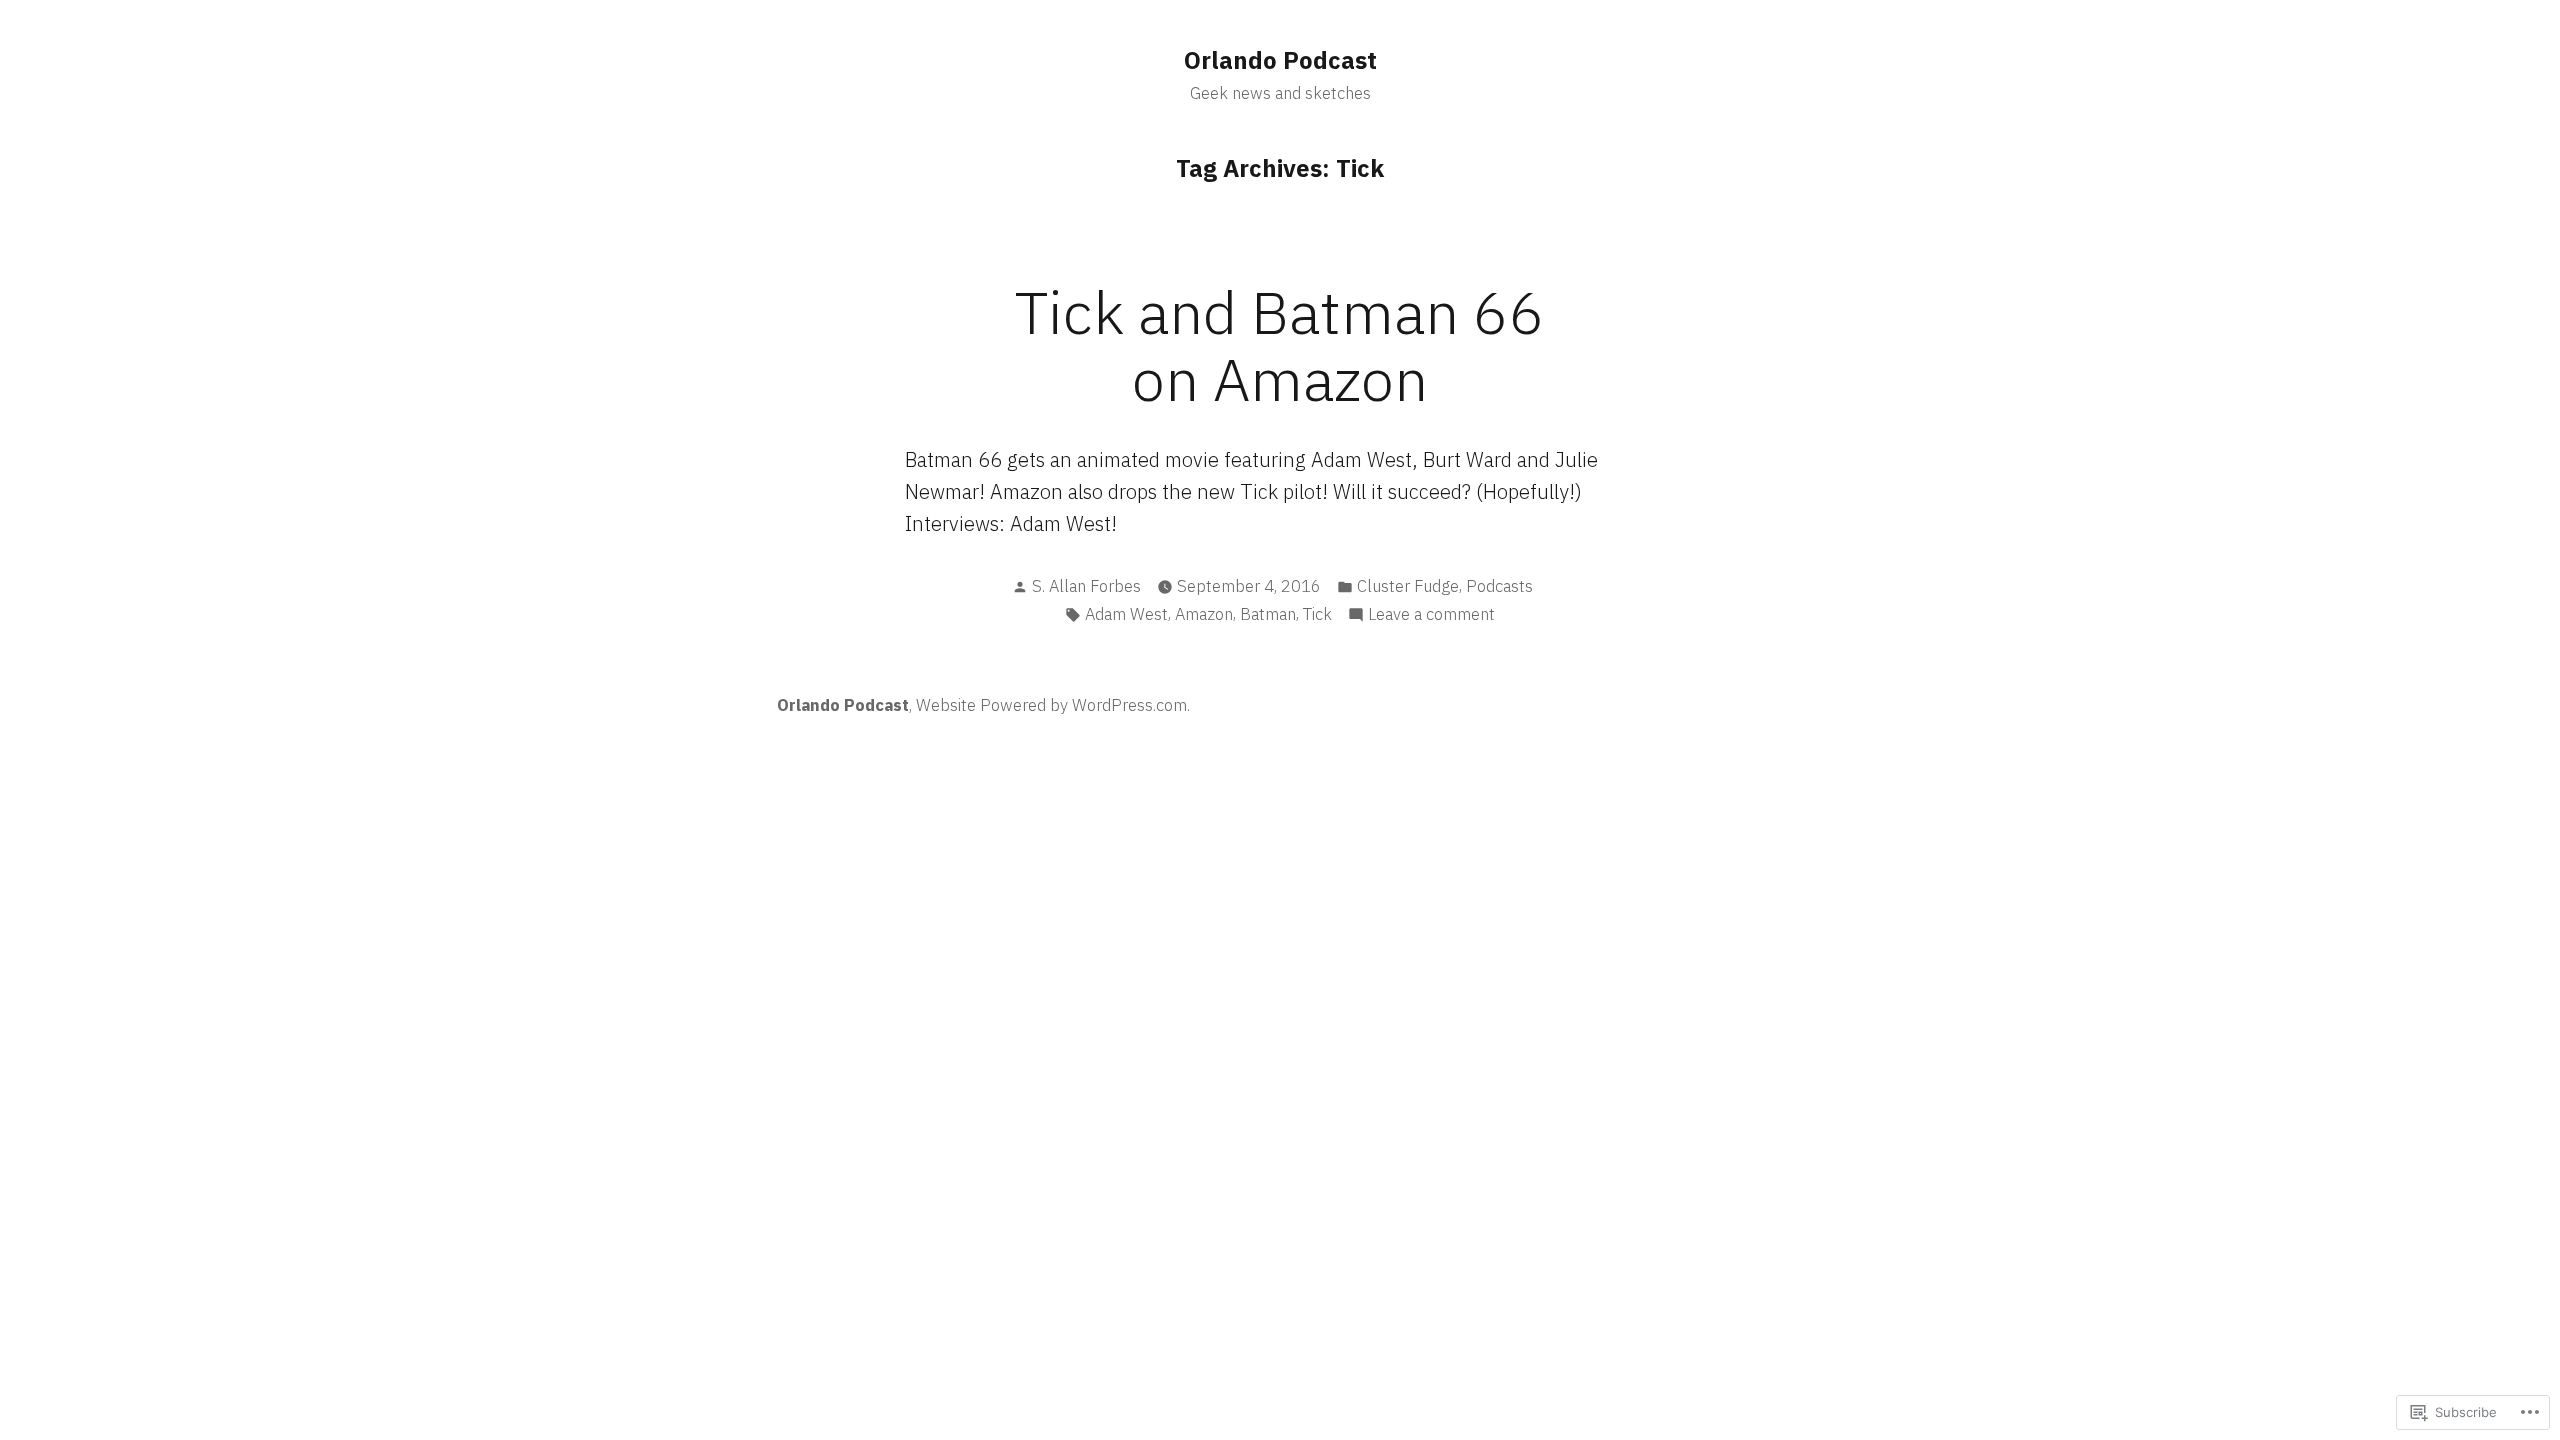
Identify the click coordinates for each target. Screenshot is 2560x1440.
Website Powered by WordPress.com (1051, 705)
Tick (1317, 614)
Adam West (1126, 614)
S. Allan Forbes (1086, 586)
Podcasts (1499, 586)
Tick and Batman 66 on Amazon (1280, 345)
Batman (1268, 614)
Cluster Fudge (1408, 586)
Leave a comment (1431, 615)
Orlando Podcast (1280, 60)
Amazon (1204, 614)
